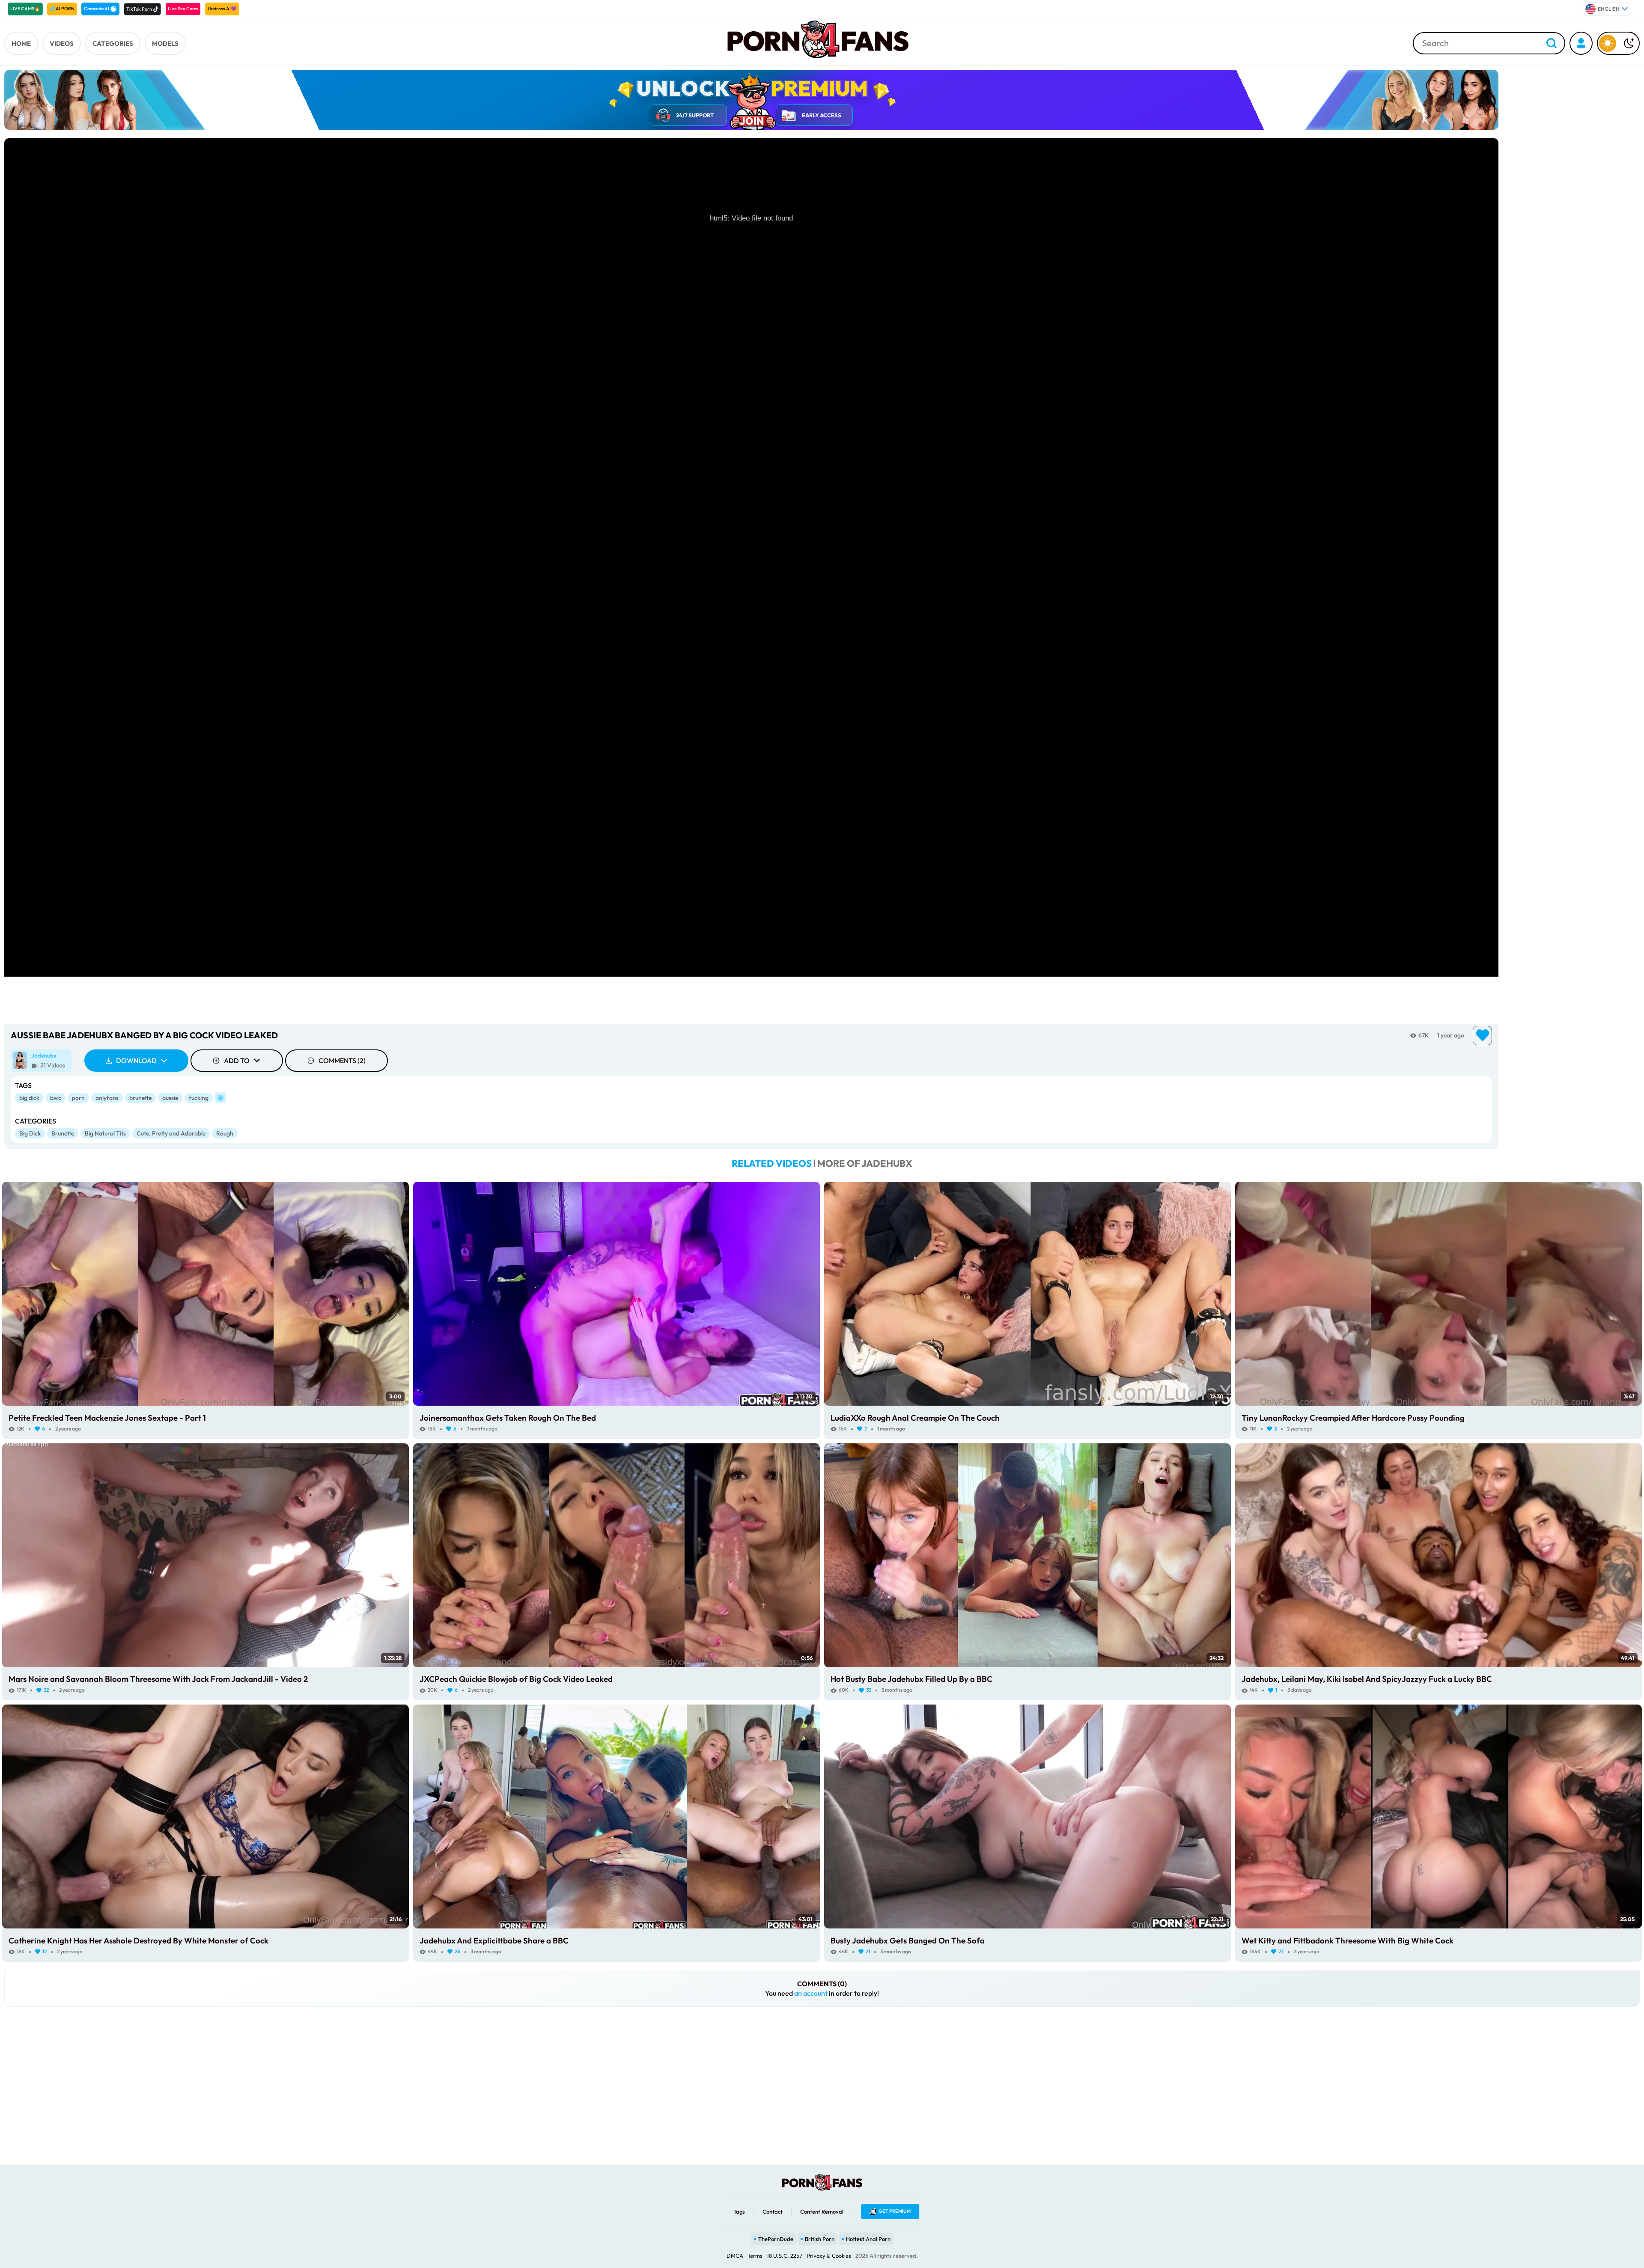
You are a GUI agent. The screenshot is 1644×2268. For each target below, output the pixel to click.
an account (811, 1993)
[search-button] (1552, 44)
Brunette (63, 1133)
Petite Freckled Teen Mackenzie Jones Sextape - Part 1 (107, 1418)
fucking (199, 1098)
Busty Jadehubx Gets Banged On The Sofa (908, 1940)
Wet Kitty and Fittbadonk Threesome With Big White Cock (1348, 1940)
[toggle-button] (1618, 43)
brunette (140, 1098)
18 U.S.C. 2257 (785, 2256)
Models (165, 43)
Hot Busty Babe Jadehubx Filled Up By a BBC (911, 1679)
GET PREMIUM (895, 2211)
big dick (29, 1098)
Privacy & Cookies (829, 2256)
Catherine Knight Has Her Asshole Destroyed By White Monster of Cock (138, 1940)
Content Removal (822, 2211)
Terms (755, 2256)
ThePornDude (776, 2239)
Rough (225, 1133)
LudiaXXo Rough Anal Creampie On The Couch (915, 1418)
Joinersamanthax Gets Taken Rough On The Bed (508, 1418)
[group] (41, 1061)
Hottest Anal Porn (868, 2239)
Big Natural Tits (105, 1133)
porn (78, 1098)
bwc (56, 1098)
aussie (170, 1098)
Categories (113, 43)
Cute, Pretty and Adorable (171, 1133)
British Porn (820, 2239)
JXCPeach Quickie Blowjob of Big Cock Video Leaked (516, 1679)
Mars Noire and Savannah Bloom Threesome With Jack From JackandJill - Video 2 (158, 1679)
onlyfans (107, 1098)
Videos (62, 43)
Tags (739, 2211)
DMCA (735, 2256)
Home (21, 43)
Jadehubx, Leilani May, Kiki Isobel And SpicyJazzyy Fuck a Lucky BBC (1367, 1679)
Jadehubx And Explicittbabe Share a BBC (494, 1940)
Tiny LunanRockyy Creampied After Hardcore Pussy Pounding (1353, 1418)
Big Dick (30, 1133)
